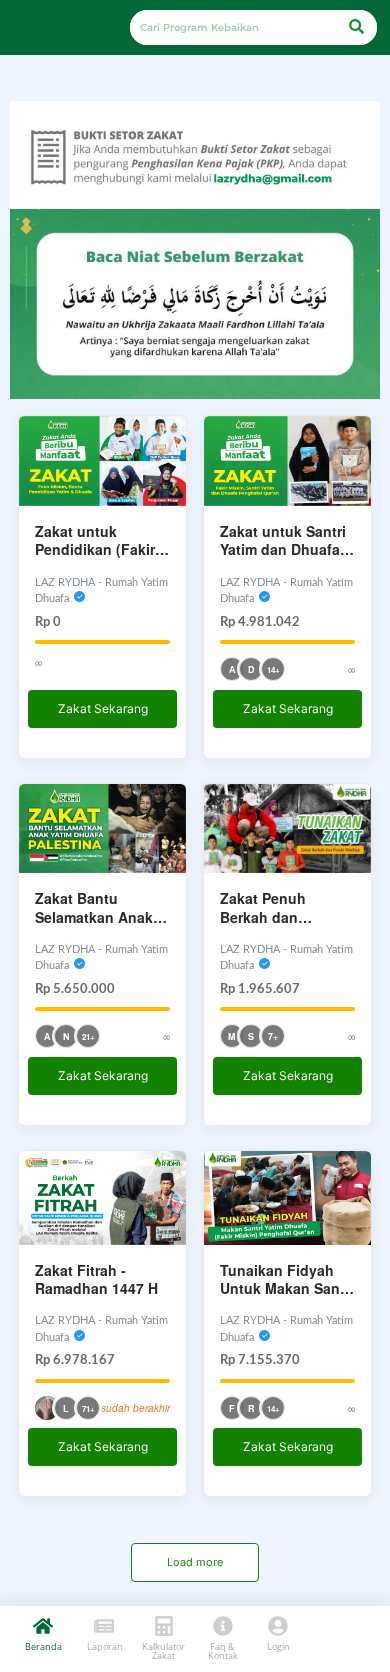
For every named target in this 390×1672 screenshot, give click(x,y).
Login (278, 1646)
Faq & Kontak (223, 1651)
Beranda (43, 1646)
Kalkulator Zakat (163, 1651)
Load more (195, 1562)
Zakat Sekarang (103, 708)
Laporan (105, 1646)
